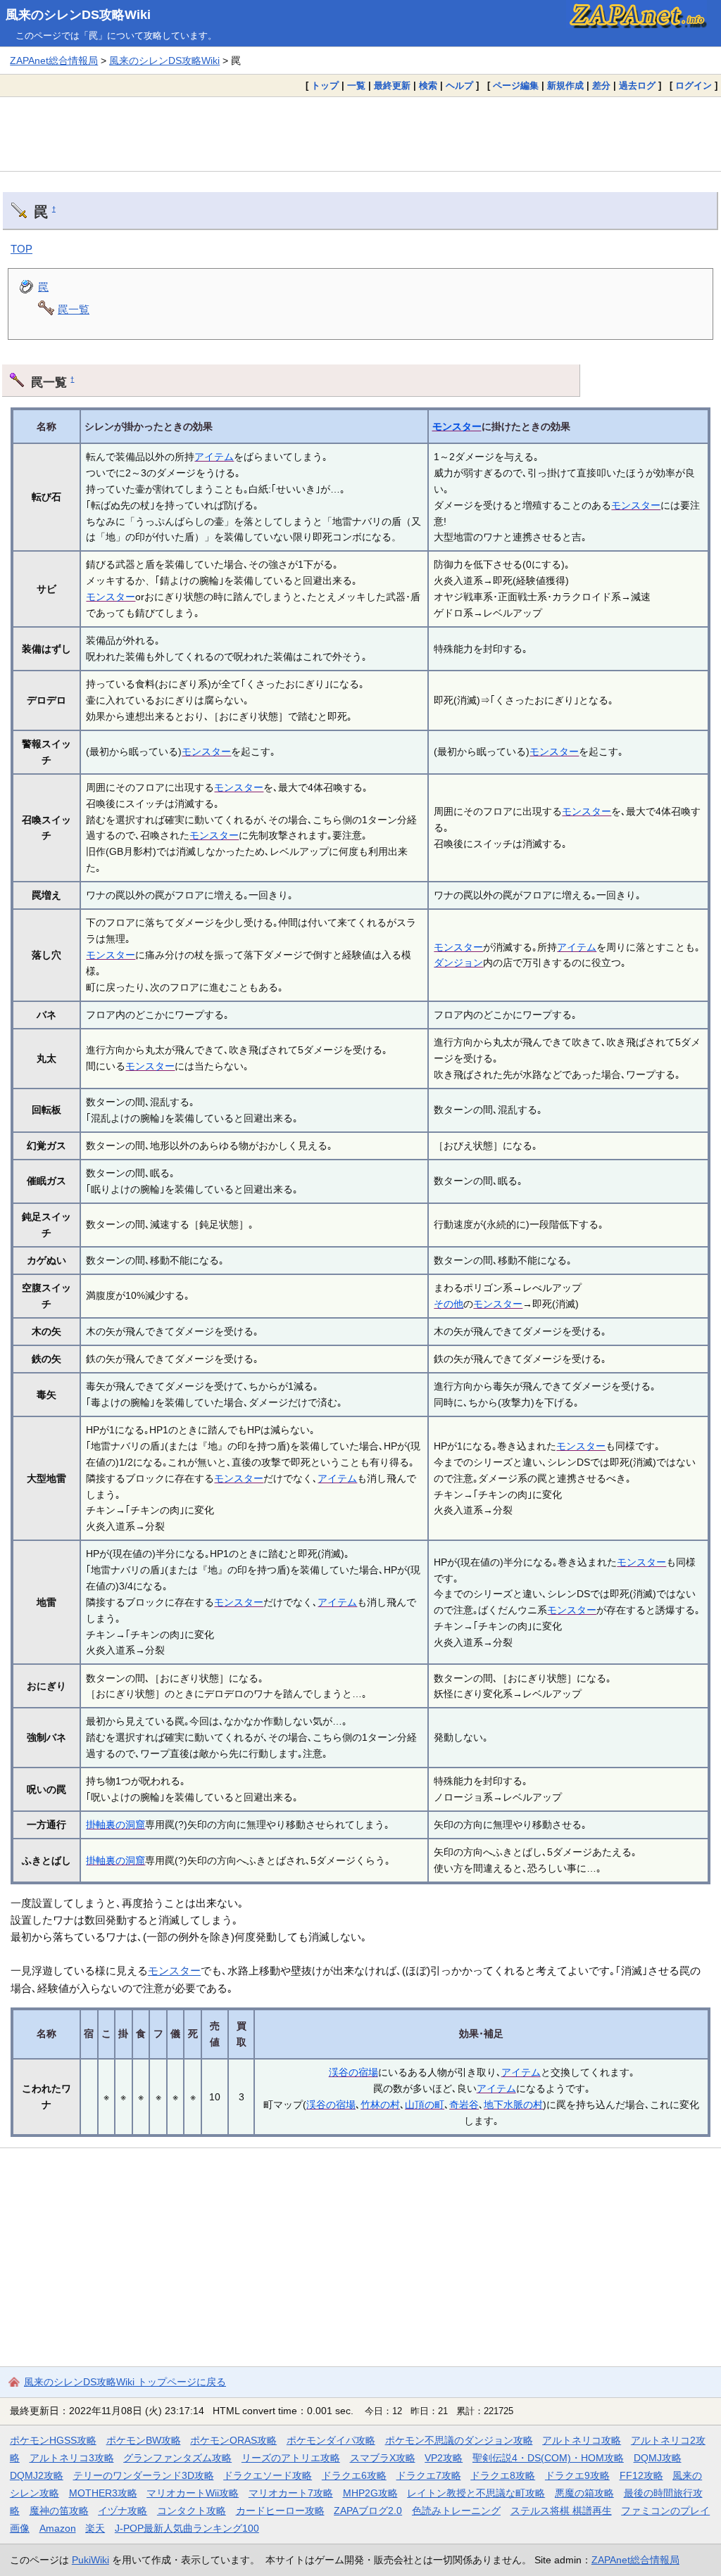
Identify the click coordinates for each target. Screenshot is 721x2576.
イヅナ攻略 (123, 2511)
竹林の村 (380, 2105)
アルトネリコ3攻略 (72, 2458)
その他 (449, 1304)
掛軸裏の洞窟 (115, 1825)
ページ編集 (516, 85)
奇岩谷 (464, 2105)
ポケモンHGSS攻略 (53, 2440)
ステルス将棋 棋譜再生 (561, 2511)
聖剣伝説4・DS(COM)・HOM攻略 (548, 2458)
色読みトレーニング (456, 2511)
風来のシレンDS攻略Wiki (78, 15)
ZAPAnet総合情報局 (54, 61)
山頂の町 (425, 2105)
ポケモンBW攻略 (144, 2440)
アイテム (214, 457)
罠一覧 (74, 309)
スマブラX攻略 (383, 2458)
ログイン (694, 85)
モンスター (457, 426)
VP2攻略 (444, 2458)
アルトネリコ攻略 (582, 2440)
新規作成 (565, 85)
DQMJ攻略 (658, 2458)
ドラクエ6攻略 (354, 2475)
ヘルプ (459, 85)
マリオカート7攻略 (291, 2493)
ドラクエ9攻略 (577, 2475)
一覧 (356, 85)
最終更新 (392, 85)
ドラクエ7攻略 (429, 2475)
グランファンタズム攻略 (177, 2458)
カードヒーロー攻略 (280, 2511)
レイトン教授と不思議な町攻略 (476, 2493)
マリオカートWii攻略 (193, 2493)
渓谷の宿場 (353, 2072)
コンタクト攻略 (192, 2511)
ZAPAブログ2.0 (368, 2511)
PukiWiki (90, 2560)
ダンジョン (458, 963)
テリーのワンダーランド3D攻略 (144, 2475)
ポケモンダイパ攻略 (331, 2440)
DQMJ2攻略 (37, 2475)
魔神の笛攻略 (59, 2511)
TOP (21, 249)
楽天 (95, 2528)
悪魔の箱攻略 (584, 2493)
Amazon (58, 2528)
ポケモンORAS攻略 (233, 2440)
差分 (601, 85)
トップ (325, 85)
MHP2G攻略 (370, 2493)
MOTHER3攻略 (103, 2493)
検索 (428, 85)
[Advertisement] (360, 134)
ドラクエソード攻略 (268, 2475)
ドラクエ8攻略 (503, 2475)
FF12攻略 (641, 2475)
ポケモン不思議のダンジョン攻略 (459, 2440)
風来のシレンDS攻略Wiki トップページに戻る (125, 2382)
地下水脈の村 (513, 2105)
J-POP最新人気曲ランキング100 (187, 2528)
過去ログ (637, 85)
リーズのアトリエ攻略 (291, 2458)
